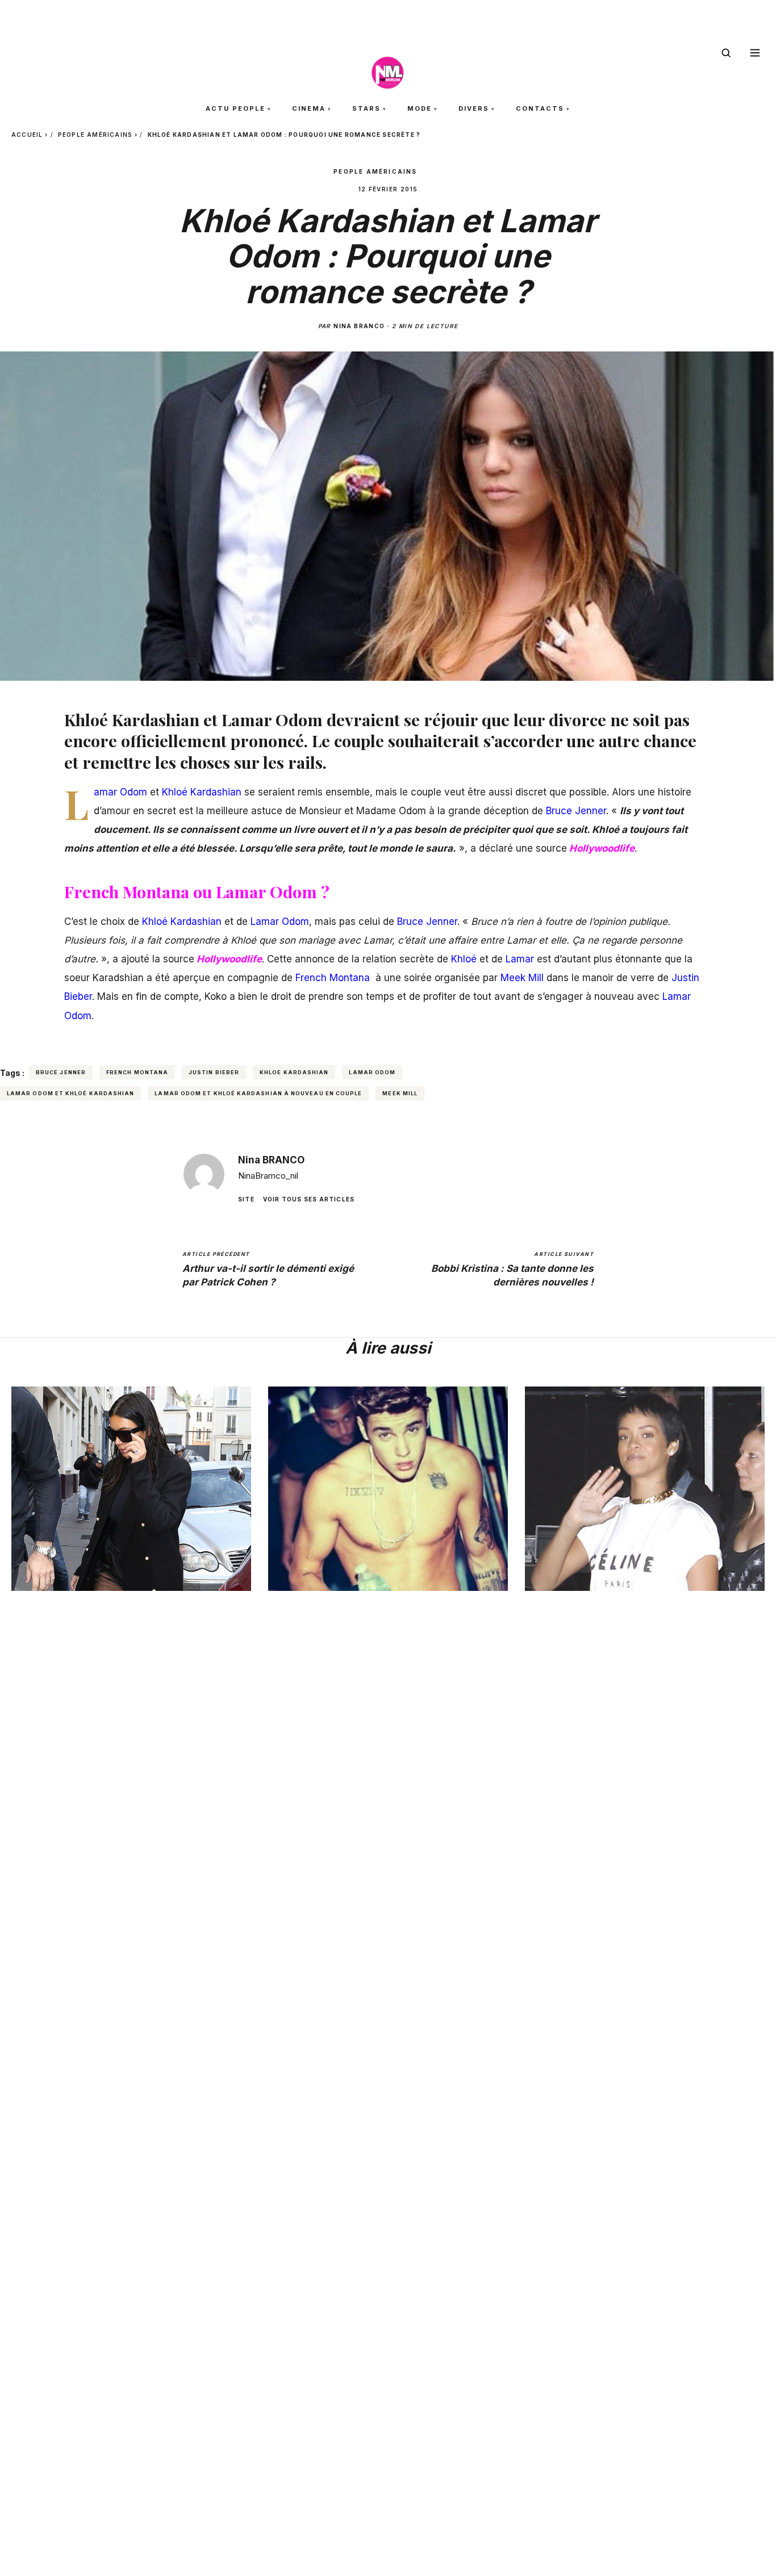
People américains (95, 135)
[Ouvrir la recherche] (726, 53)
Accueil (27, 135)
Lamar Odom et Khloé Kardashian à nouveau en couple (258, 1093)
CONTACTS (540, 108)
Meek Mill (400, 1093)
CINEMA (309, 108)
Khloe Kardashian (294, 1072)
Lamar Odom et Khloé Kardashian (70, 1093)
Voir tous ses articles (309, 1199)
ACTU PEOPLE (235, 108)
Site (246, 1199)
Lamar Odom (372, 1072)
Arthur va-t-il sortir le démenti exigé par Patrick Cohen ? (268, 1269)
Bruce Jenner (61, 1072)
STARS (366, 108)
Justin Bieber (214, 1072)
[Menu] (755, 53)
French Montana (137, 1072)
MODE (420, 108)
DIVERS (474, 108)
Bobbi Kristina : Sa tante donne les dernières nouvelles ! (512, 1269)
